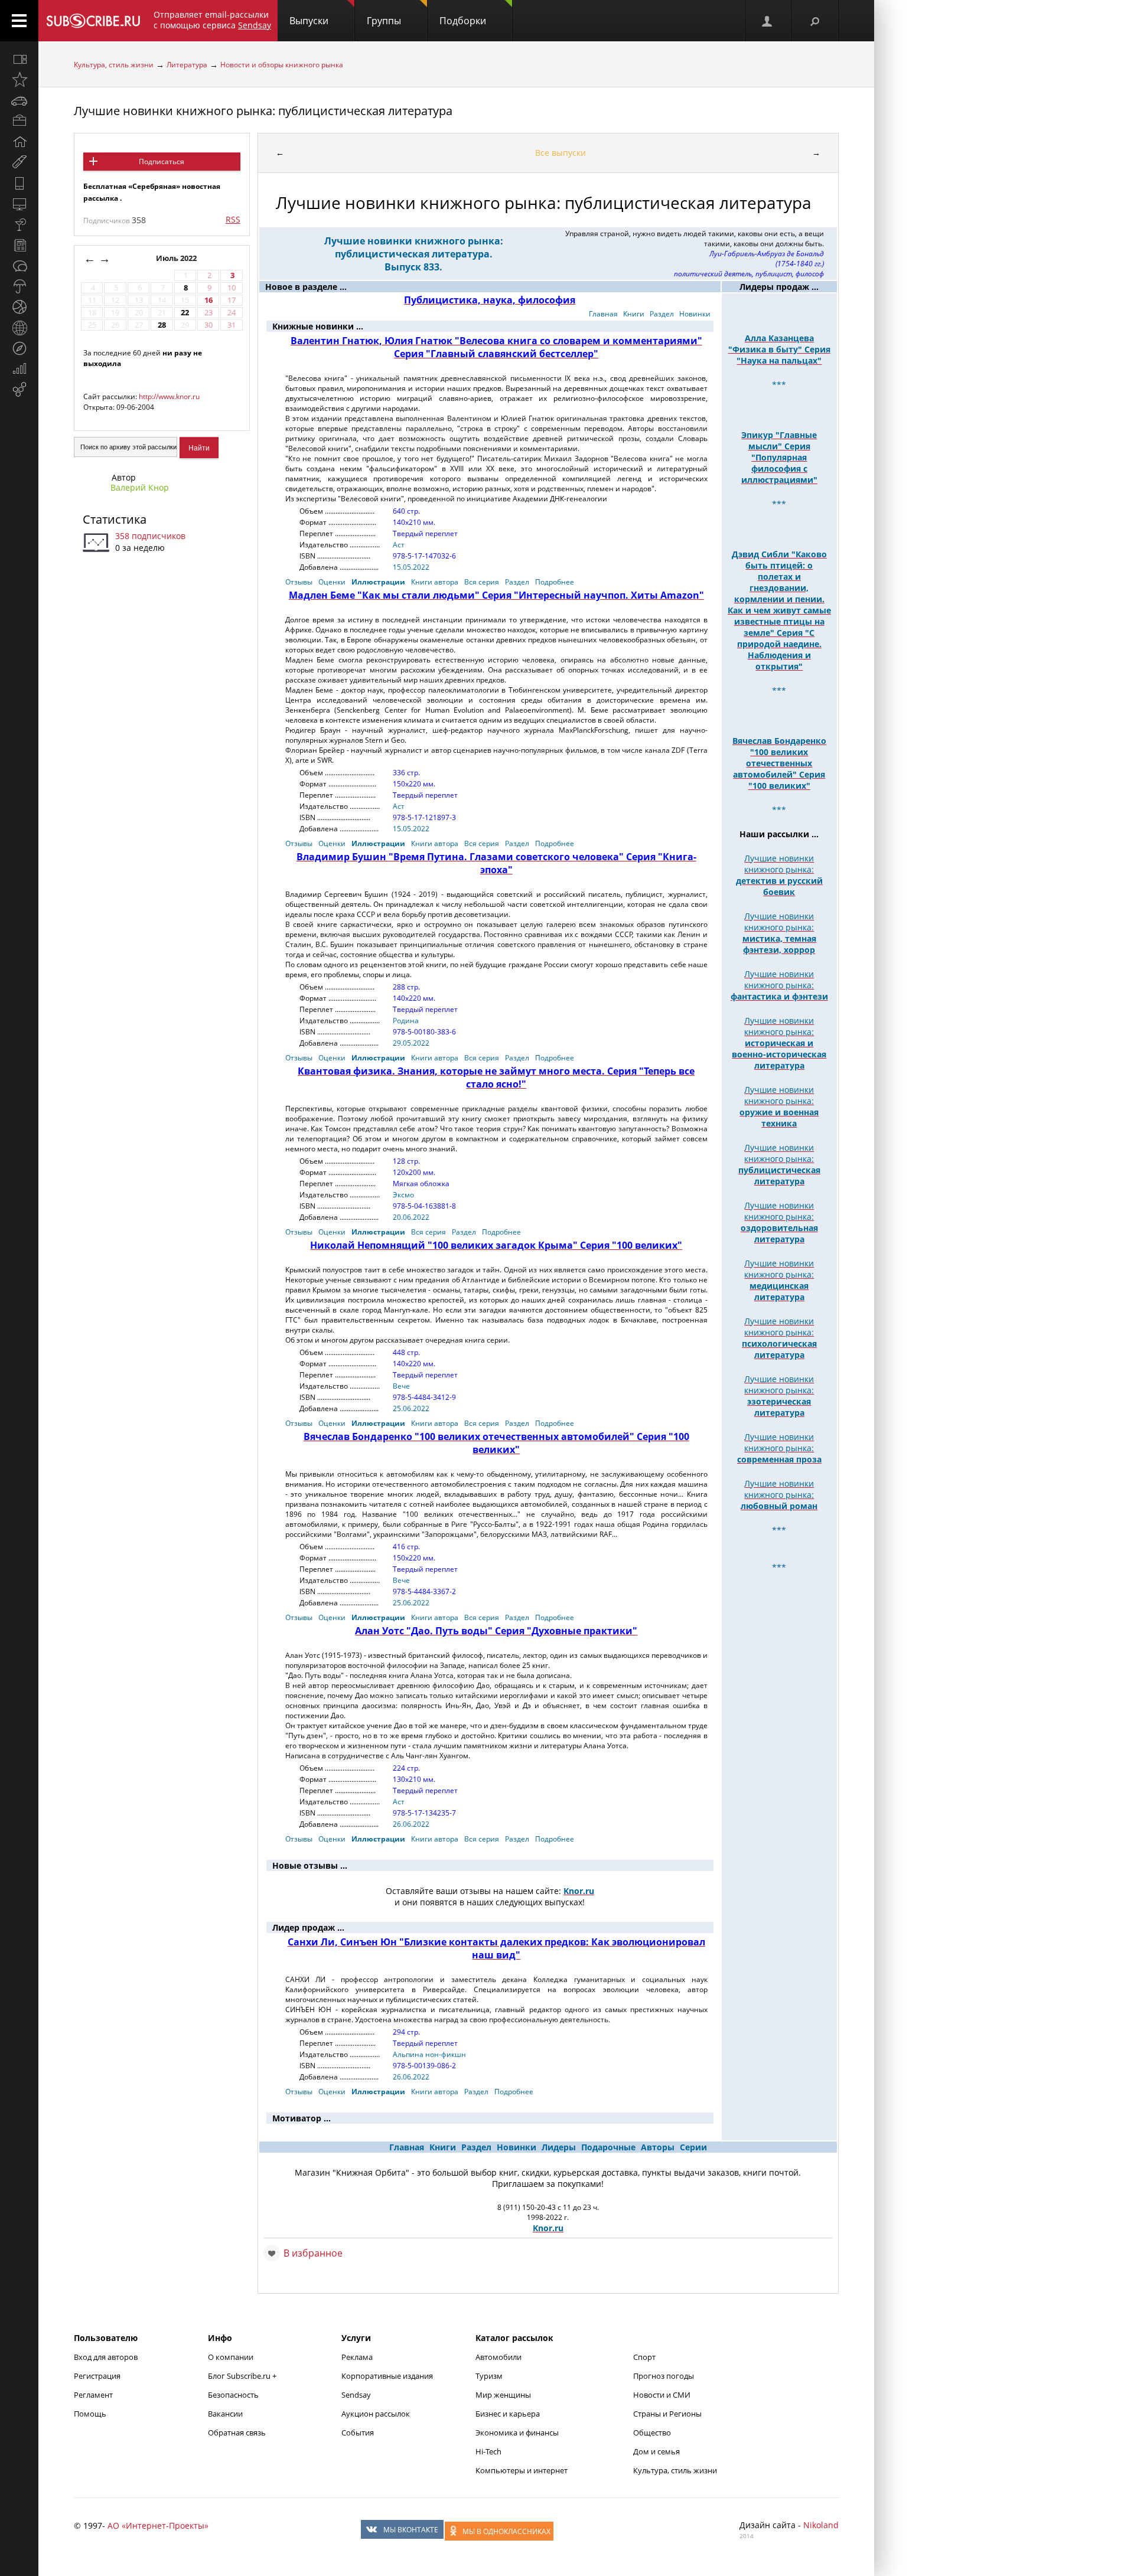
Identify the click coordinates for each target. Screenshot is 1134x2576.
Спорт (644, 2357)
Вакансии (225, 2414)
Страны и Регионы (667, 2414)
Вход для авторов (106, 2357)
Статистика (115, 519)
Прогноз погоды (664, 2376)
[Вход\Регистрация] (768, 21)
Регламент (93, 2395)
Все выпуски (561, 153)
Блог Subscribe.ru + (243, 2376)
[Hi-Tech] (19, 183)
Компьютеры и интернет (522, 2470)
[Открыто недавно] (19, 80)
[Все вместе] (19, 59)
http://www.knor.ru (169, 396)
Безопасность (233, 2395)
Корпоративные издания (387, 2376)
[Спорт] (19, 307)
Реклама (357, 2357)
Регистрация (97, 2376)
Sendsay (356, 2395)
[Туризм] (19, 348)
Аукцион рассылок (376, 2414)
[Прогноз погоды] (19, 286)
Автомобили (498, 2357)
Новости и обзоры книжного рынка (282, 65)
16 (208, 300)
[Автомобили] (19, 100)
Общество (652, 2433)
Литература (187, 65)
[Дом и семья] (19, 142)
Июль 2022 (177, 258)
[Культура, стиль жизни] (19, 224)
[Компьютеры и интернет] (19, 204)
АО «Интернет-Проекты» (158, 2526)
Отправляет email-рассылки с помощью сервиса (212, 20)
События (358, 2433)
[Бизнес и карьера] (19, 121)
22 (185, 313)
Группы (384, 21)
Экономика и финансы (517, 2433)
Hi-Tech (488, 2451)
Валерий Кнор (140, 487)
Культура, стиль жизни (114, 65)
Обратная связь (237, 2433)
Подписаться (162, 161)
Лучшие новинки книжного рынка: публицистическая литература (263, 111)
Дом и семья (656, 2451)
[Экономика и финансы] (19, 369)
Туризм (489, 2376)
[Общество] (19, 266)
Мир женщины (503, 2395)
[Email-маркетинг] (19, 390)
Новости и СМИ (662, 2395)
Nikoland (821, 2525)
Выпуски (309, 21)
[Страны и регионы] (19, 328)
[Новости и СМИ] (19, 245)
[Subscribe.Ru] (93, 21)
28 (162, 325)
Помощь (90, 2414)
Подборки (463, 21)
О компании (231, 2357)
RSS (233, 219)
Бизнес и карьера (508, 2414)
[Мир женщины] (19, 162)
